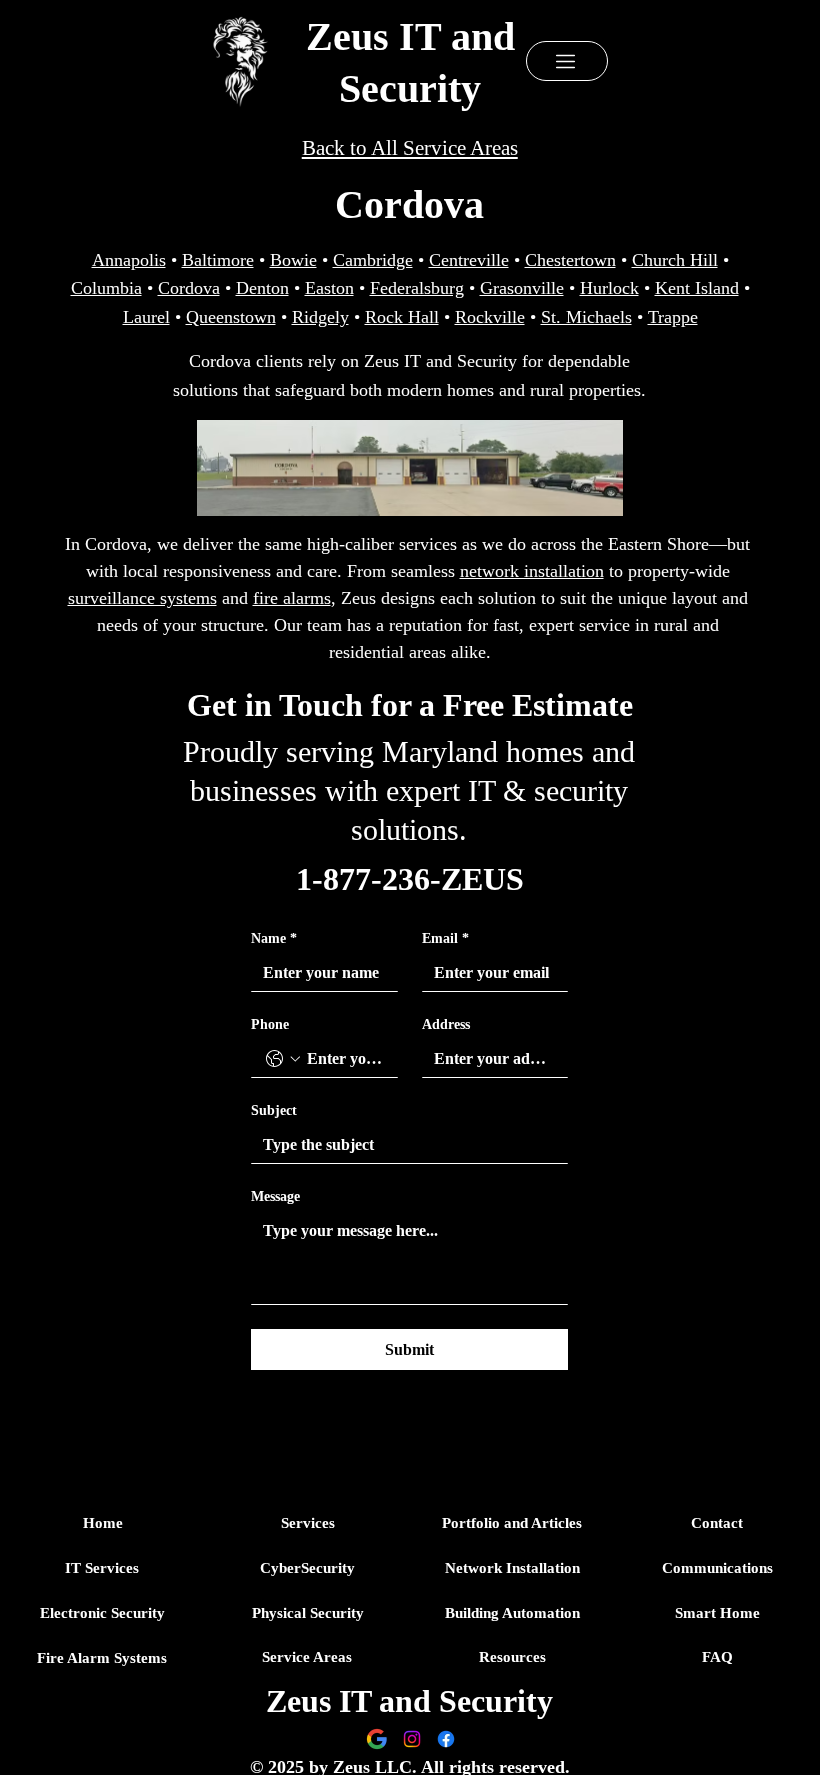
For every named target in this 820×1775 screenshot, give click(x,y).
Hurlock (609, 288)
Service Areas (307, 1657)
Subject (274, 1110)
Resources (512, 1657)
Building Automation (512, 1613)
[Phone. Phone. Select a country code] (283, 1059)
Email (445, 938)
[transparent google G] (377, 1739)
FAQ (717, 1657)
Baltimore (218, 260)
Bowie (293, 260)
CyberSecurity (307, 1568)
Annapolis (129, 260)
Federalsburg (417, 288)
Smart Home (717, 1613)
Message (275, 1196)
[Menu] (567, 61)
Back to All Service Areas (410, 148)
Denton (262, 288)
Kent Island (697, 288)
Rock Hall (402, 317)
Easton (329, 288)
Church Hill (675, 260)
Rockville (490, 317)
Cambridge (373, 260)
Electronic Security (102, 1613)
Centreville (469, 260)
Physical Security (308, 1613)
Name (274, 938)
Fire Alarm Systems (102, 1658)
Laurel (146, 317)
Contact (717, 1523)
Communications (717, 1568)
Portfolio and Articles (512, 1523)
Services (308, 1523)
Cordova (189, 288)
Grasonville (522, 288)
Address (446, 1024)
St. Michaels (586, 317)
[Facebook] (446, 1739)
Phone (270, 1024)
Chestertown (570, 260)
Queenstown (231, 317)
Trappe (673, 317)
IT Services (102, 1568)
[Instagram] (412, 1739)
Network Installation (512, 1568)
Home (103, 1523)
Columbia (106, 288)
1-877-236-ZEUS (410, 879)
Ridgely (320, 317)
